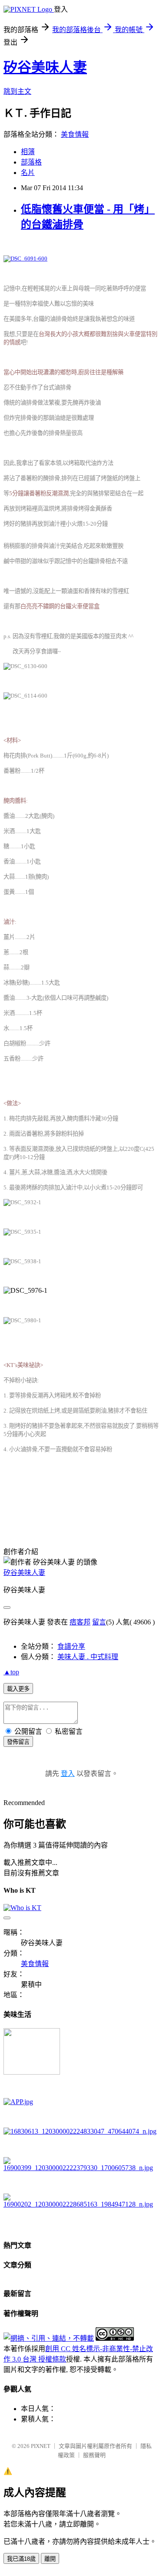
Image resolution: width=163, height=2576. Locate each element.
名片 (28, 173)
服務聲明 (94, 2455)
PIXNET (41, 2446)
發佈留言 (18, 1742)
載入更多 (18, 1689)
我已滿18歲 (21, 2559)
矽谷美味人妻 (45, 67)
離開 (50, 2559)
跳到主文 (17, 91)
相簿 (28, 152)
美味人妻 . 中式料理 (88, 1657)
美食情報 (75, 134)
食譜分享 (71, 1646)
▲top (11, 1672)
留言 (99, 1622)
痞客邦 (80, 1622)
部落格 (31, 162)
